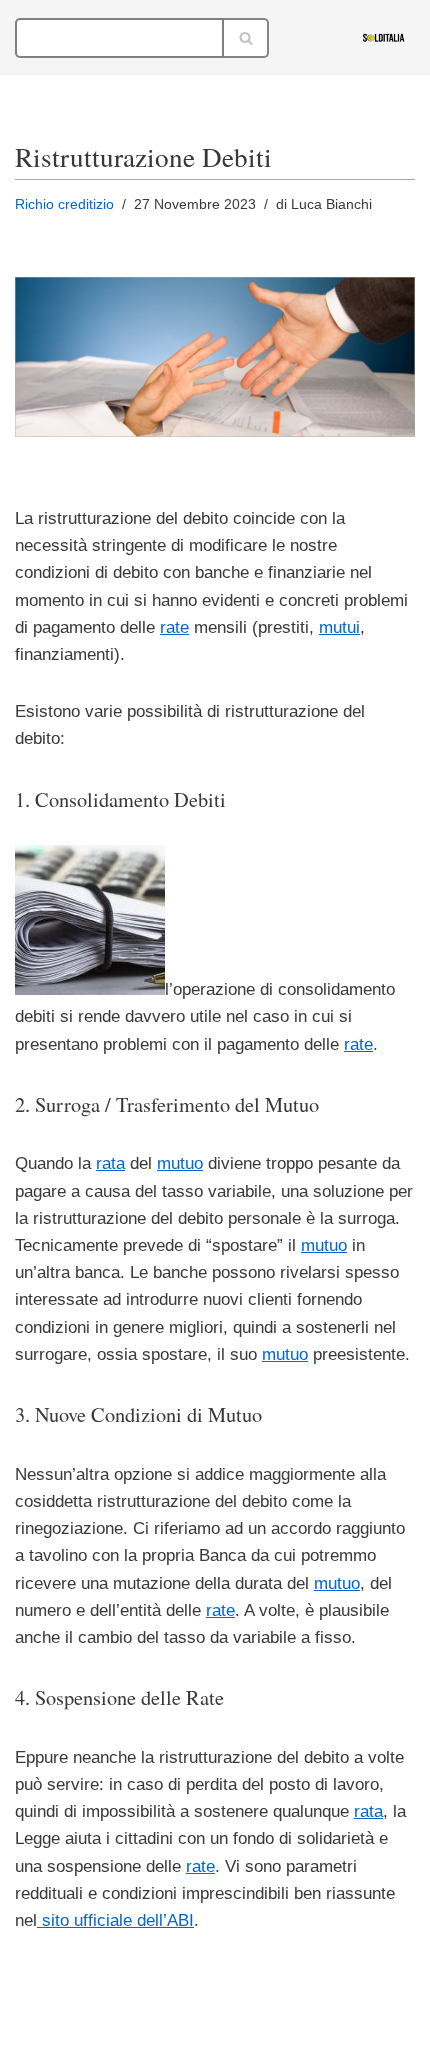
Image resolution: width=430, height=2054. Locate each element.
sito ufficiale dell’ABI (115, 1920)
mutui (339, 627)
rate (174, 627)
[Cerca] (246, 38)
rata (110, 1163)
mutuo (180, 1163)
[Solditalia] (388, 37)
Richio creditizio (64, 204)
